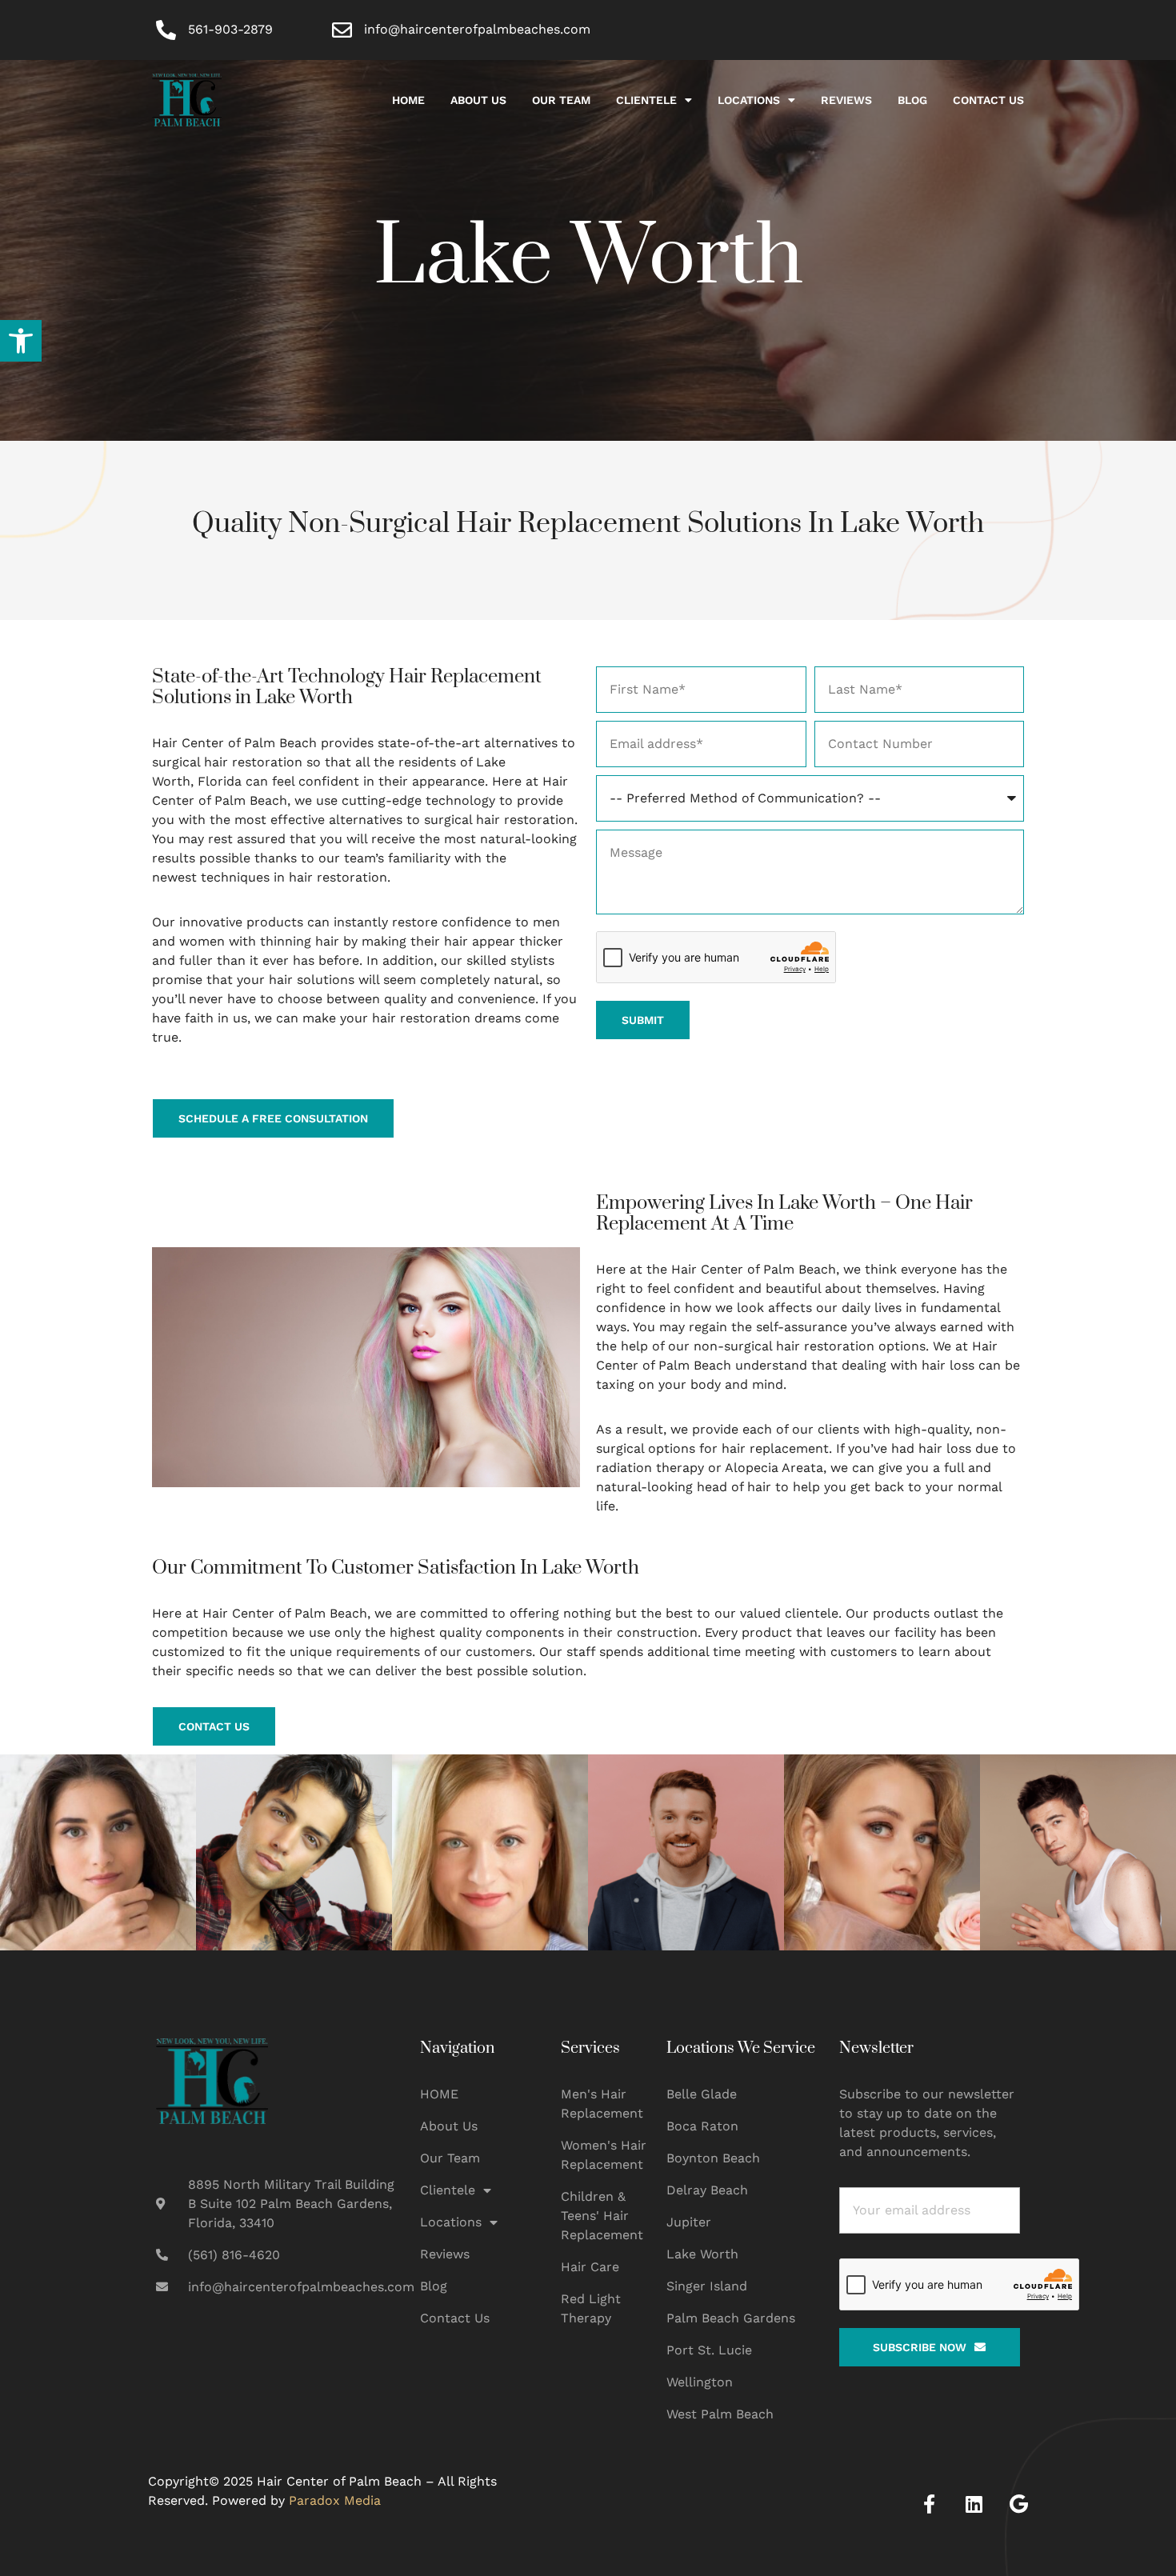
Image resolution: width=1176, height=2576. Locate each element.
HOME (408, 100)
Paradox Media (335, 2500)
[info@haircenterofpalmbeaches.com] (342, 30)
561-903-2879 (230, 29)
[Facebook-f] (929, 2504)
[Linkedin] (974, 2504)
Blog (912, 100)
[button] (21, 341)
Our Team (561, 100)
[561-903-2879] (166, 30)
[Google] (1018, 2504)
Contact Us (988, 100)
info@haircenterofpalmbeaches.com (477, 29)
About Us (478, 100)
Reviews (846, 100)
